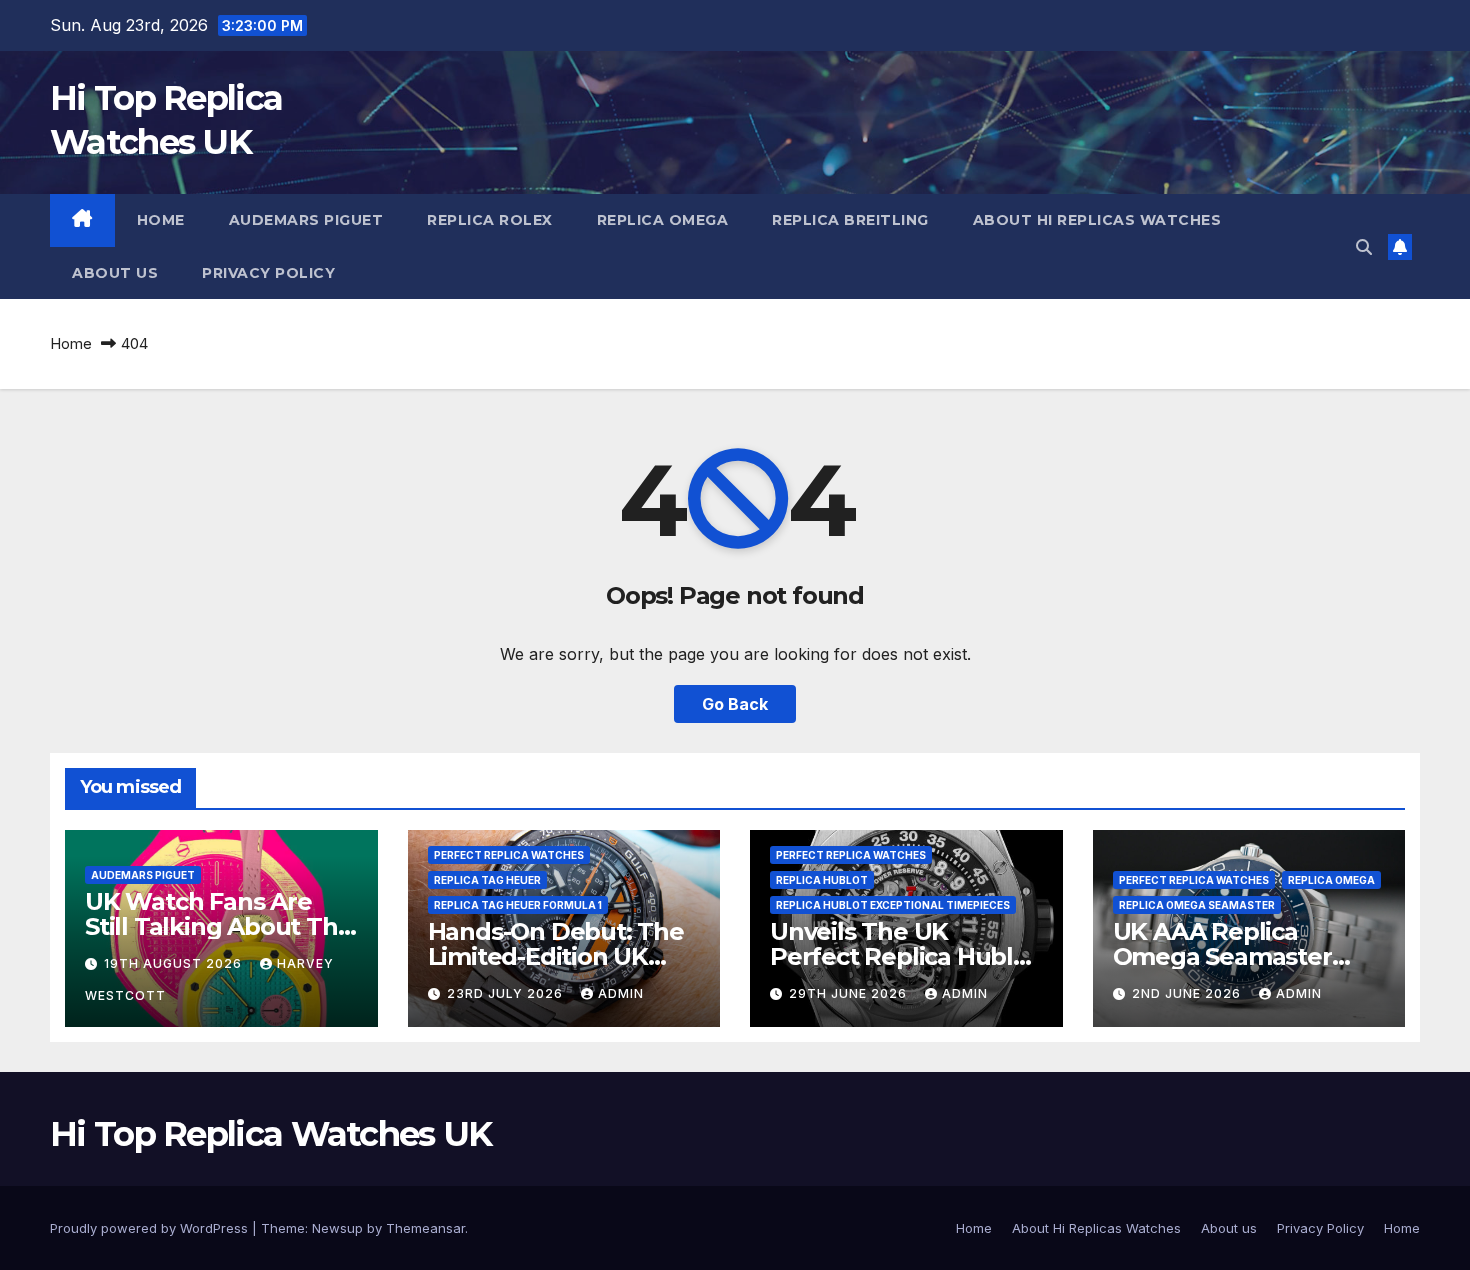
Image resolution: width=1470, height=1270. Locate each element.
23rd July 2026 (507, 993)
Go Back (735, 704)
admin (621, 993)
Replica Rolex (490, 220)
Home (161, 220)
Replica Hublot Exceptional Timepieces (893, 905)
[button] (1364, 247)
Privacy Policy (268, 273)
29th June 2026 (850, 993)
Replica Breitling (850, 220)
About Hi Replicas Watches (1097, 220)
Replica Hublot (822, 880)
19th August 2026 (175, 963)
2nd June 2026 (1188, 993)
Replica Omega (663, 220)
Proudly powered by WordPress (151, 1228)
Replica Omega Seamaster (1197, 905)
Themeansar (425, 1228)
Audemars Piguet (306, 220)
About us (115, 273)
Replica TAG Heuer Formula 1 (518, 905)
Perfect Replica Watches (509, 855)
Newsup (337, 1228)
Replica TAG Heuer (487, 880)
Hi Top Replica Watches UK (271, 1134)
